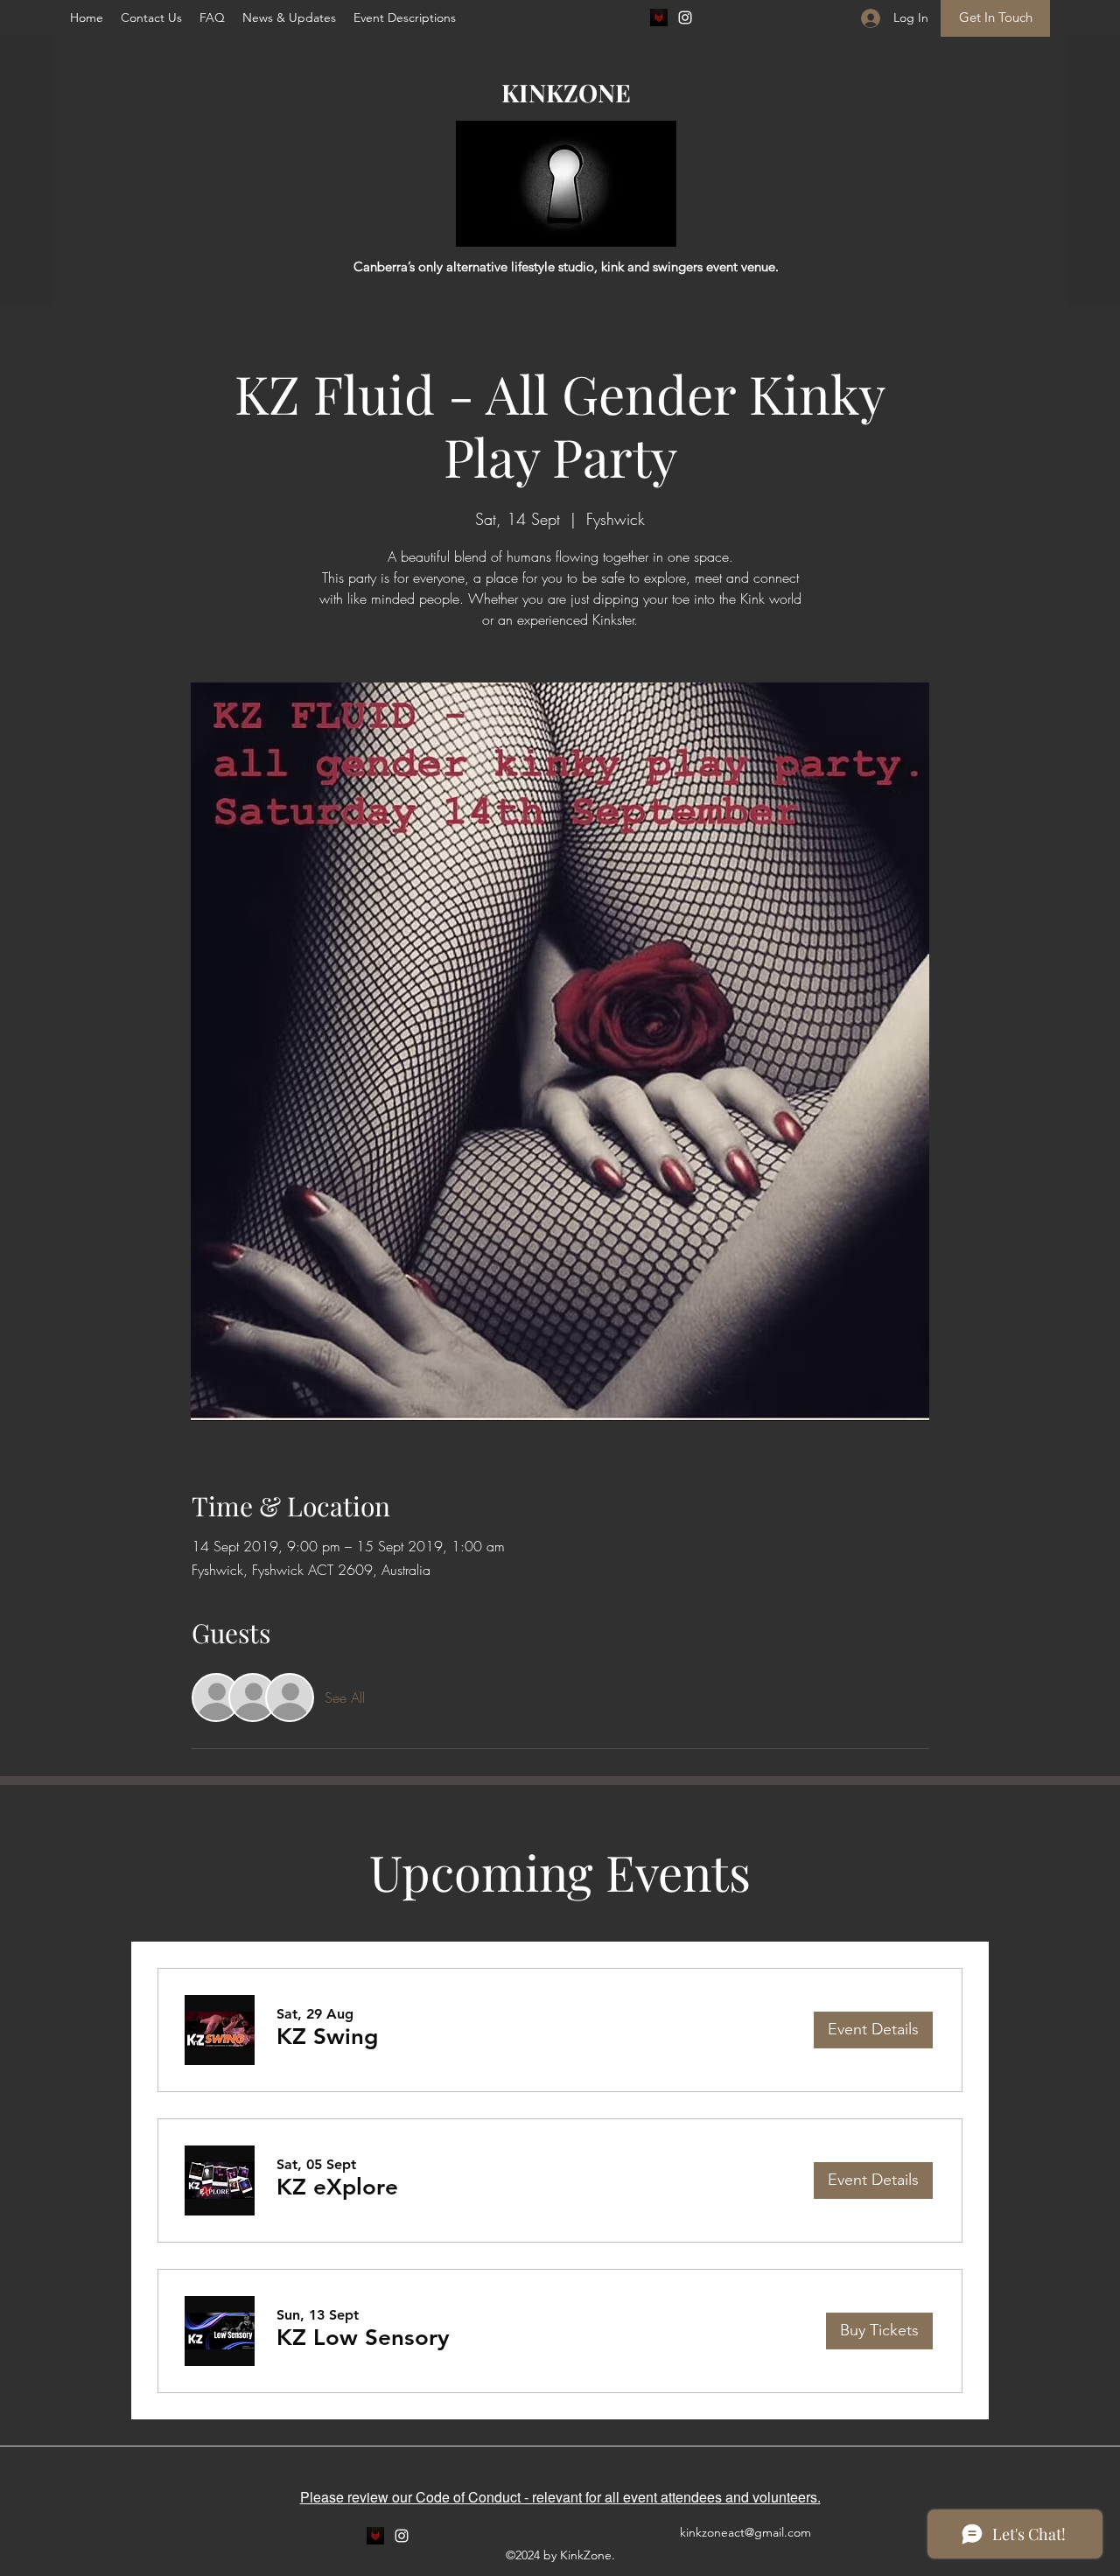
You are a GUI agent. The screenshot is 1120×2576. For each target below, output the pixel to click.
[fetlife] (659, 17)
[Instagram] (685, 17)
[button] (212, 17)
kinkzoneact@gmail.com (745, 2532)
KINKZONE (566, 92)
